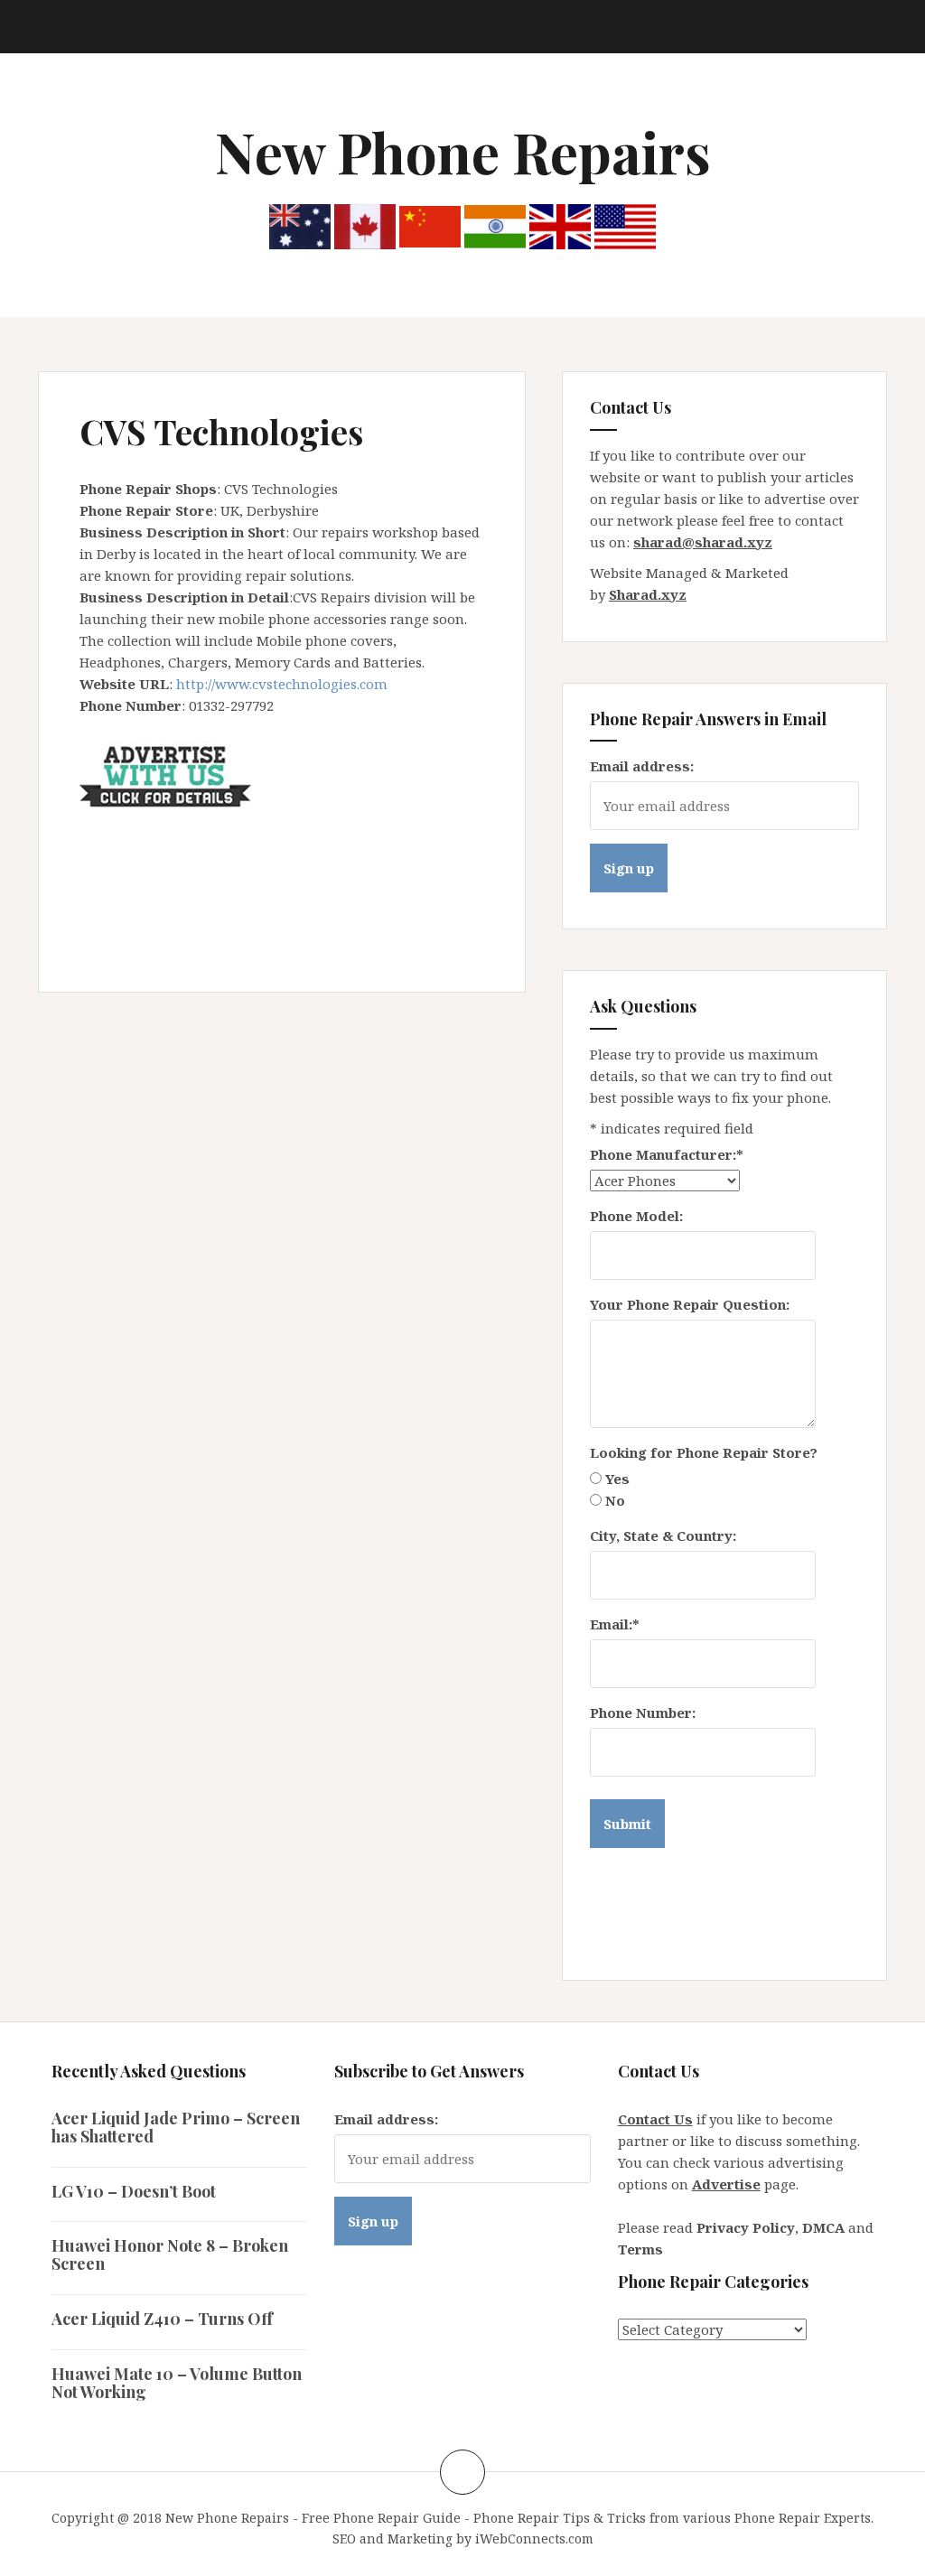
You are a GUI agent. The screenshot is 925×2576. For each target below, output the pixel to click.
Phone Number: (643, 1713)
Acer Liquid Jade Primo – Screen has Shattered (176, 2127)
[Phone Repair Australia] (300, 225)
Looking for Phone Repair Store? (704, 1452)
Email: (615, 1624)
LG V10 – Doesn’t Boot (134, 2191)
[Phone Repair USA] (625, 225)
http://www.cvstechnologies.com (282, 684)
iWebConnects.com (534, 2539)
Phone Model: (636, 1216)
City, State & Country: (663, 1535)
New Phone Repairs (463, 151)
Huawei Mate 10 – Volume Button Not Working (177, 2383)
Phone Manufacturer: (667, 1154)
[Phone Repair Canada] (365, 225)
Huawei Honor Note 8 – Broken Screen (170, 2254)
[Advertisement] (408, 856)
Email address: (642, 766)
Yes (617, 1479)
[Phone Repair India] (495, 225)
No (615, 1500)
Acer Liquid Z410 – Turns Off (162, 2319)
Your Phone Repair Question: (690, 1304)
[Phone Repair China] (430, 225)
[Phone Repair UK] (560, 225)
